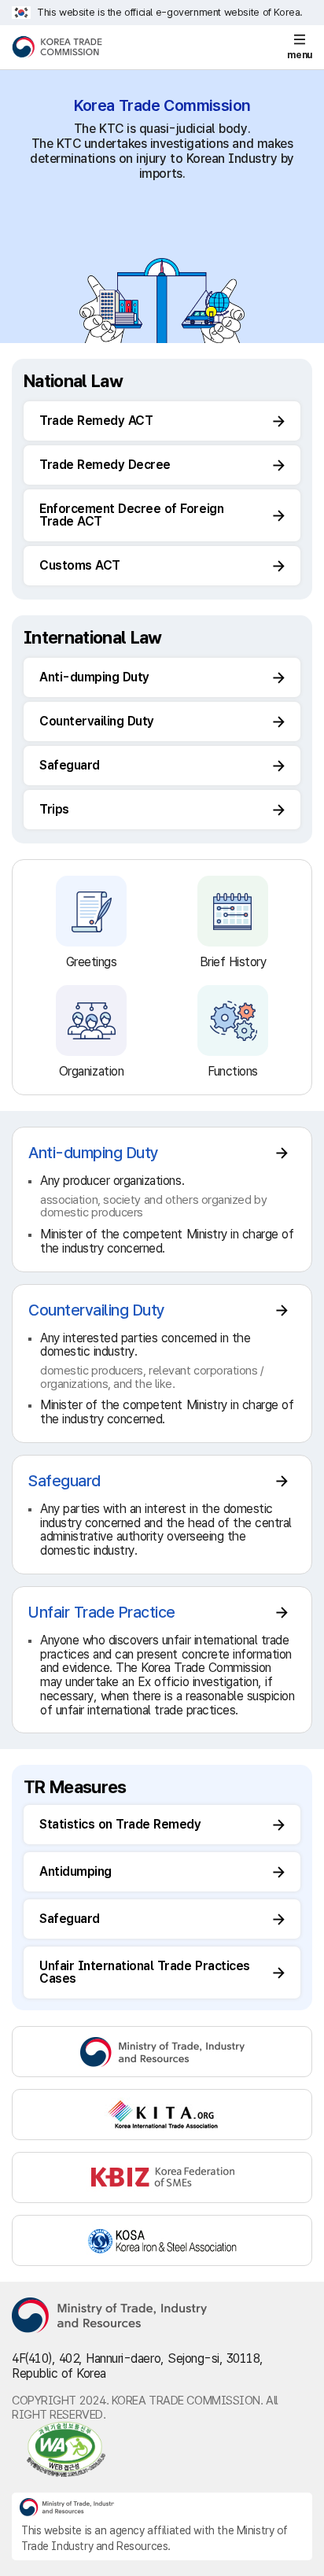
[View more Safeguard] (162, 1515)
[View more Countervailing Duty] (162, 1364)
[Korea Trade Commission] (57, 47)
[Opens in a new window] (162, 2052)
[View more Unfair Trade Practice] (162, 1660)
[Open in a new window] (162, 2449)
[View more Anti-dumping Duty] (162, 1199)
